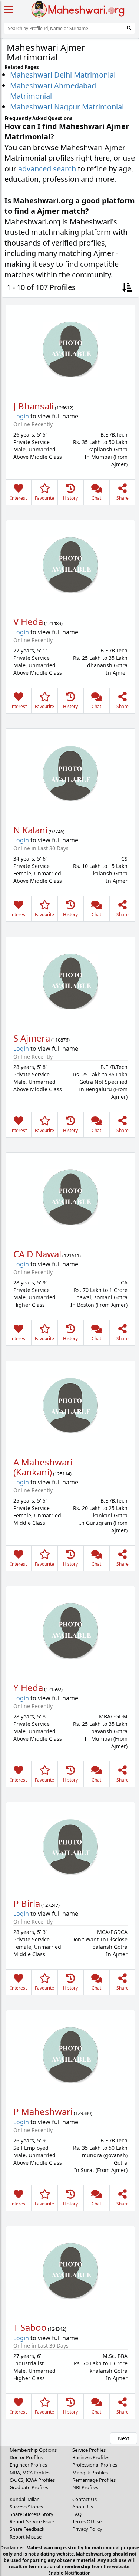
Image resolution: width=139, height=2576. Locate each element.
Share (123, 498)
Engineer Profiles (28, 2465)
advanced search (47, 169)
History (70, 498)
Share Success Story (32, 2514)
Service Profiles (89, 2450)
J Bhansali (34, 406)
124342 (57, 2329)
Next (124, 2438)
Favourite (44, 498)
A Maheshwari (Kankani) (43, 1467)
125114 (62, 1474)
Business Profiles (91, 2457)
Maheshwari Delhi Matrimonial (63, 75)
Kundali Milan (25, 2499)
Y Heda (28, 1687)
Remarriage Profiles (94, 2480)
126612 (64, 408)
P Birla (27, 1903)
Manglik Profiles (90, 2473)
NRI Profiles (85, 2487)
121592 (53, 1689)
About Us (83, 2507)
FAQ (77, 2514)
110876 (60, 1040)
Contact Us (85, 2499)
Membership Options (33, 2450)
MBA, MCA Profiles (30, 2473)
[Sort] (127, 288)
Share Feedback (27, 2529)
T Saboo (30, 2327)
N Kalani (30, 830)
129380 (83, 2113)
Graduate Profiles (29, 2487)
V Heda (28, 621)
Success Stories (26, 2507)
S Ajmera (32, 1038)
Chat (96, 498)
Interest (19, 498)
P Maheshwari (43, 2111)
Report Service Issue (32, 2521)
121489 (53, 623)
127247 (50, 1905)
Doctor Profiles (26, 2457)
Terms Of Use (87, 2521)
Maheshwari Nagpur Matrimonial (67, 107)
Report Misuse (26, 2537)
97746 (57, 832)
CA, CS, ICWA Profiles (32, 2480)
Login (21, 416)
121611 (72, 1256)
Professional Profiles (95, 2465)
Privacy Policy (87, 2529)
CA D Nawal (37, 1254)
